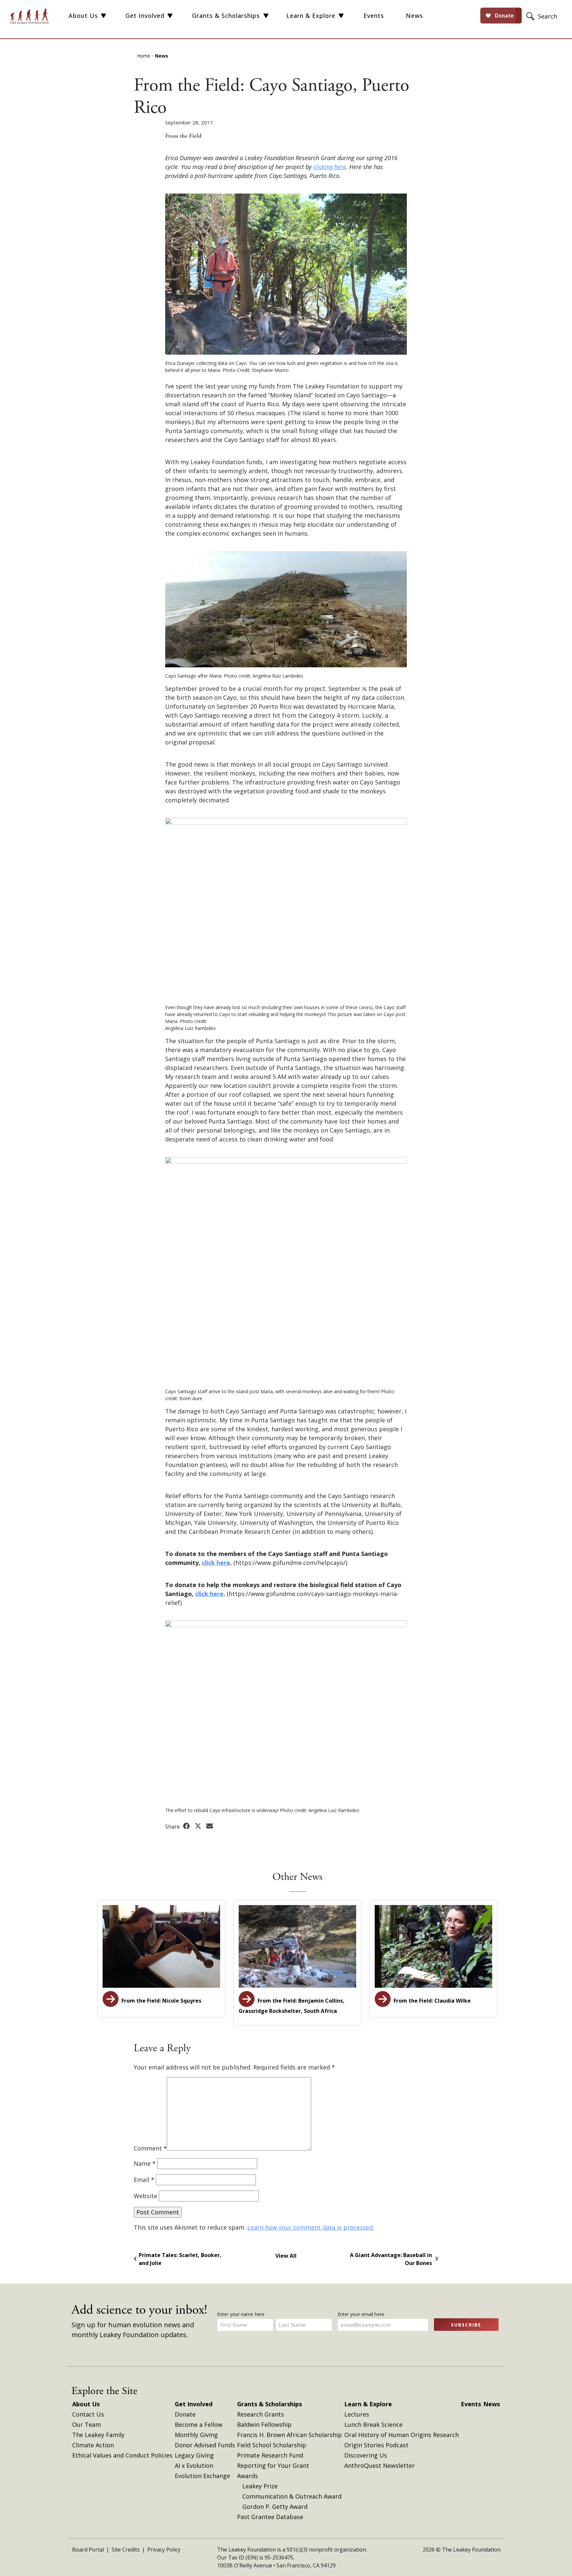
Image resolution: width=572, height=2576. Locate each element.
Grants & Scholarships (226, 16)
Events (374, 16)
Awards (247, 2476)
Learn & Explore (311, 16)
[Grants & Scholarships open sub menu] (266, 16)
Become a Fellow (199, 2424)
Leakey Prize (260, 2486)
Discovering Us (366, 2455)
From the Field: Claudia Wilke (431, 2001)
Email (144, 2180)
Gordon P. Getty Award (275, 2507)
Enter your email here (362, 2314)
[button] (543, 16)
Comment (150, 2148)
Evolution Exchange (202, 2476)
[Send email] (210, 1826)
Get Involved (145, 16)
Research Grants (261, 2414)
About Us (83, 16)
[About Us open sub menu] (103, 16)
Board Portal (88, 2550)
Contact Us (88, 2414)
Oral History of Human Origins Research (402, 2435)
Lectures (357, 2414)
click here (216, 1563)
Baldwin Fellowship (264, 2424)
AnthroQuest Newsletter (380, 2465)
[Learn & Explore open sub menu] (341, 16)
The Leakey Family (98, 2435)
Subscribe (466, 2325)
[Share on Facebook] (187, 1826)
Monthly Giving (196, 2435)
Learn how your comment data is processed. (311, 2227)
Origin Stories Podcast (376, 2445)
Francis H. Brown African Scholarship (289, 2435)
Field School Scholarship (272, 2445)
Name (145, 2163)
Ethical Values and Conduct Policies (122, 2455)
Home (144, 56)
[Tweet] (199, 1826)
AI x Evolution (194, 2465)
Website (145, 2196)
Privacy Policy (164, 2550)
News (414, 16)
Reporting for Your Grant (273, 2465)
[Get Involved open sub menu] (170, 16)
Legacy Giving (194, 2455)
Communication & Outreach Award (292, 2496)
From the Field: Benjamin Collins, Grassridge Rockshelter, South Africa (292, 2006)
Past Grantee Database (270, 2517)
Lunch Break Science (373, 2424)
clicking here (330, 167)
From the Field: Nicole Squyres (161, 2001)
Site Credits (126, 2550)
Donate (185, 2414)
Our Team (87, 2424)
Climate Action (93, 2445)
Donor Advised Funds (205, 2445)
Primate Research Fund (270, 2455)
